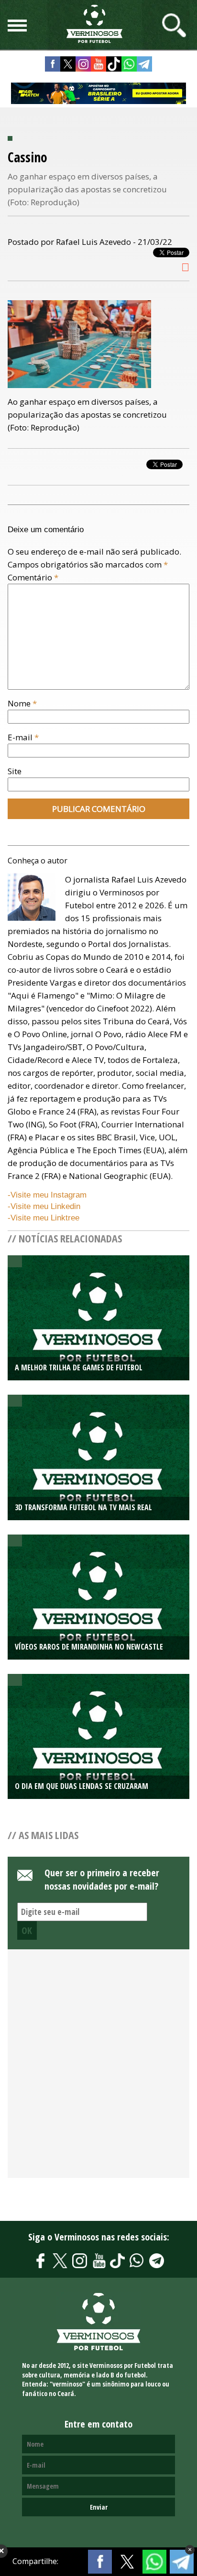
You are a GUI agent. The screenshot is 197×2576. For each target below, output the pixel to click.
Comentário (33, 577)
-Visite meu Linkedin (44, 1206)
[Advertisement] (98, 2069)
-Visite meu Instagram (47, 1195)
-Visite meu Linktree (44, 1218)
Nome (22, 703)
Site (15, 771)
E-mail (23, 737)
